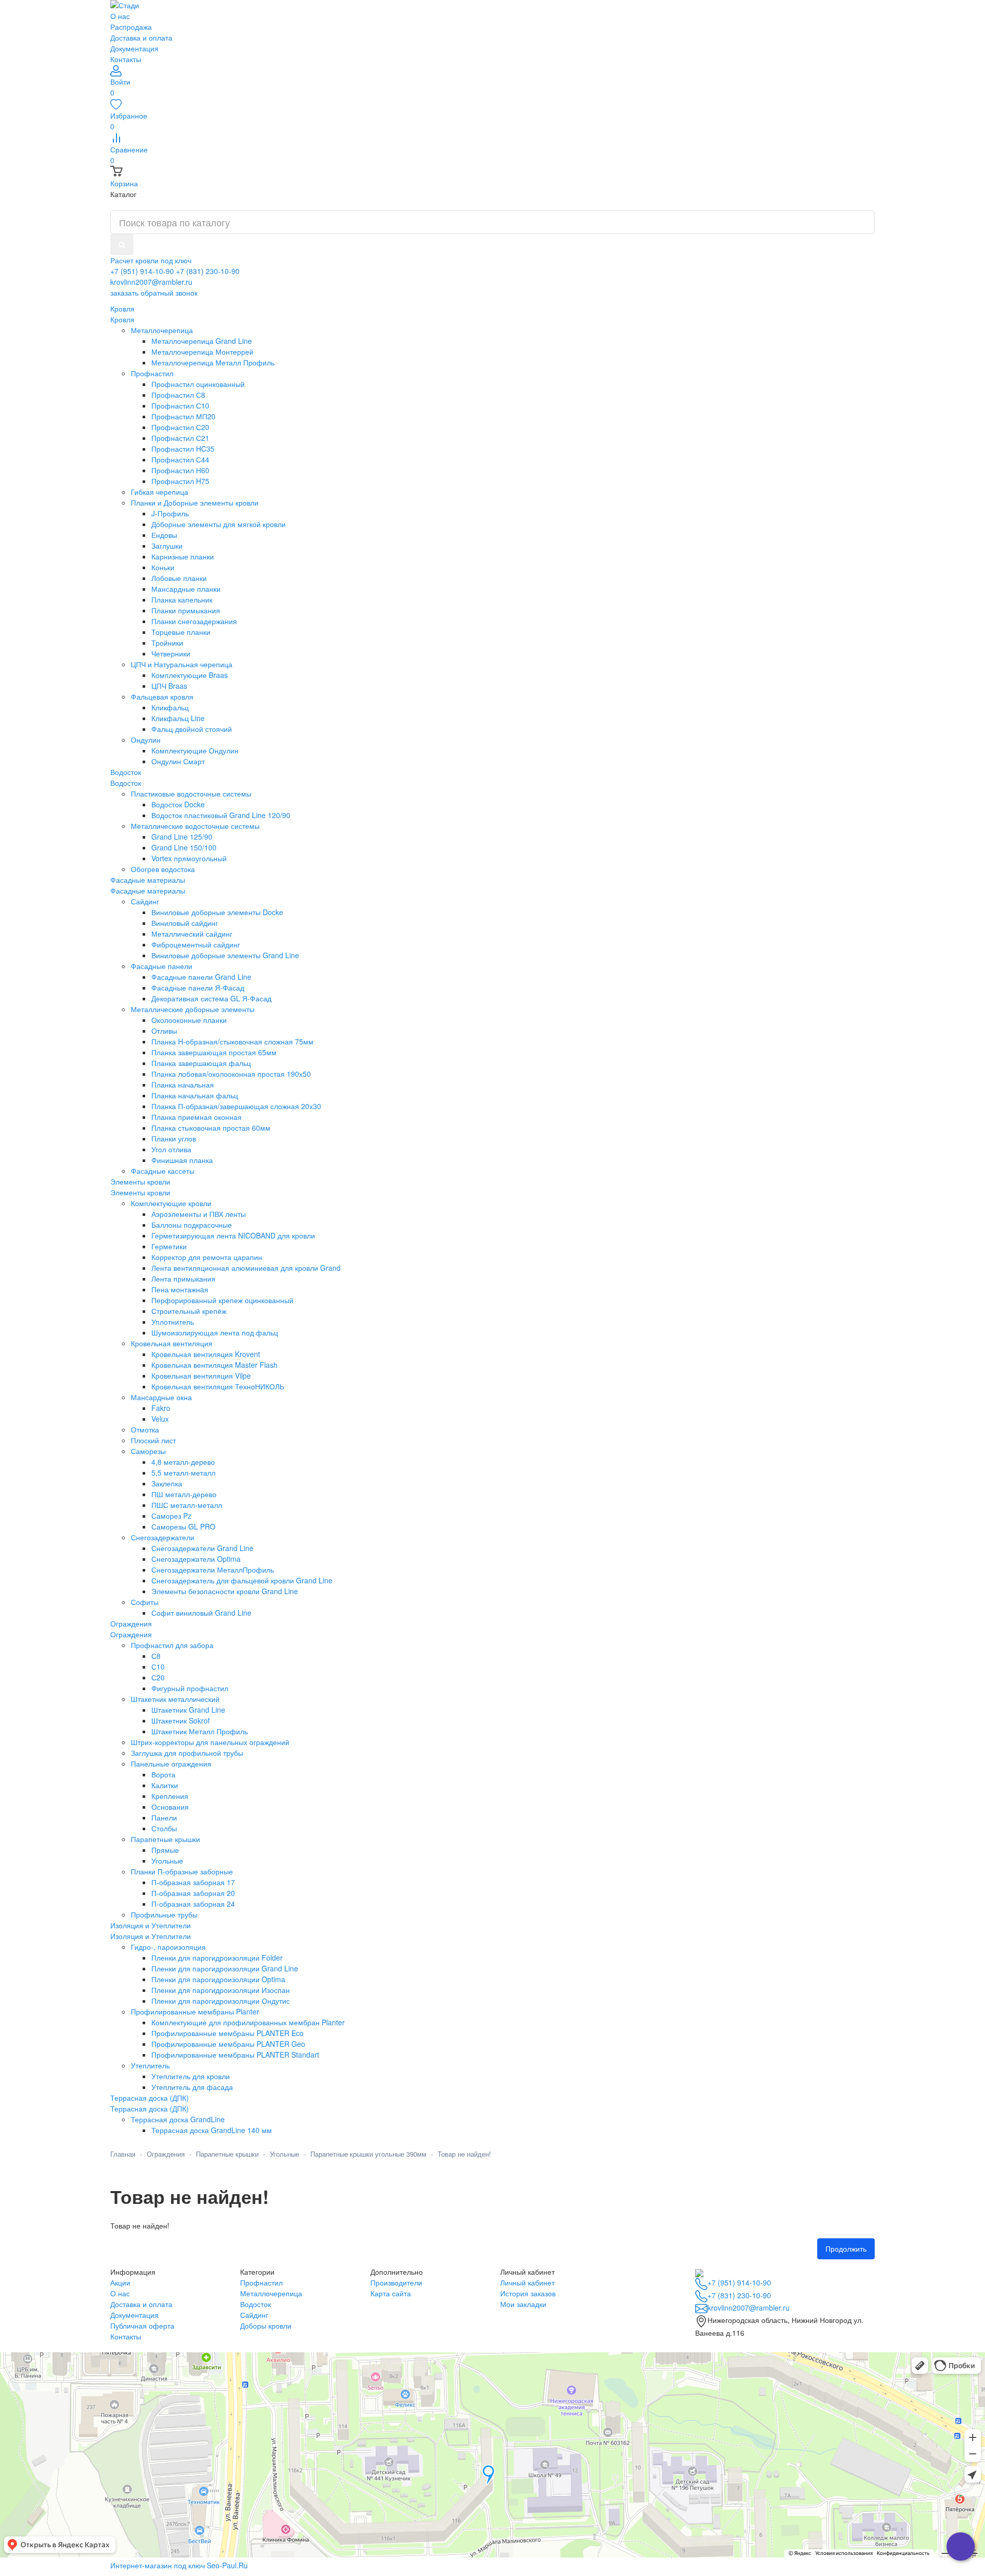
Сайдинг (254, 2315)
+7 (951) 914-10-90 (142, 271)
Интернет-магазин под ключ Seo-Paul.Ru (179, 2565)
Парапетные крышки (227, 2154)
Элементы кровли (140, 1192)
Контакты (126, 59)
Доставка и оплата (141, 37)
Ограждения (131, 1634)
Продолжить (846, 2249)
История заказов (528, 2293)
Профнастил (261, 2282)
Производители (396, 2282)
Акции (120, 2282)
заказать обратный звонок (154, 293)
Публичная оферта (142, 2326)
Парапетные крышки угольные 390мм (368, 2154)
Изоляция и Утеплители (151, 1936)
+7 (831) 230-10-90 (208, 271)
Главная (123, 2154)
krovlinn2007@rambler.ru (151, 282)
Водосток (126, 783)
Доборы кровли (266, 2326)
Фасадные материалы (148, 890)
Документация (134, 48)
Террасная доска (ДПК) (150, 2108)
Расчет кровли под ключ (151, 260)
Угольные (284, 2154)
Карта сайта (391, 2293)
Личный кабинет (527, 2282)
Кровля (122, 319)
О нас (120, 16)
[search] (122, 245)
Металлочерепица (271, 2293)
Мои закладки (523, 2304)
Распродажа (131, 27)
